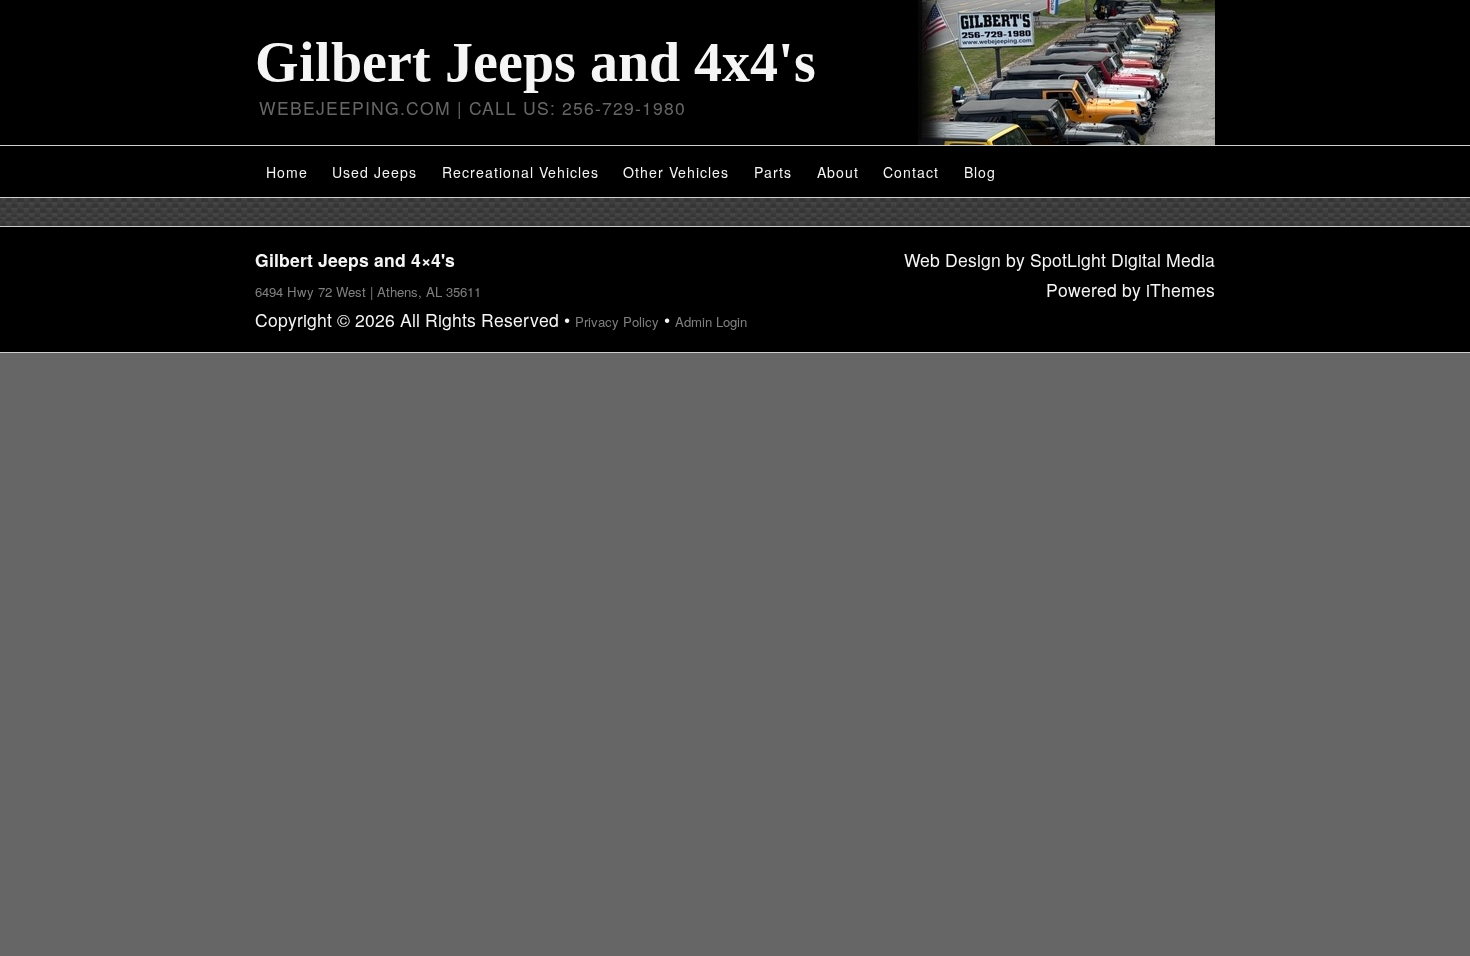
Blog (980, 172)
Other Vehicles (676, 172)
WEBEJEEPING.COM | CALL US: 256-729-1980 (472, 107)
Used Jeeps (374, 172)
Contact (911, 172)
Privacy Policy (617, 321)
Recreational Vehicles (520, 172)
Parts (773, 172)
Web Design (952, 259)
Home (287, 172)
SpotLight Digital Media (1122, 259)
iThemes (1180, 289)
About (838, 172)
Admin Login (711, 321)
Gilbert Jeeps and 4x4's (535, 62)
